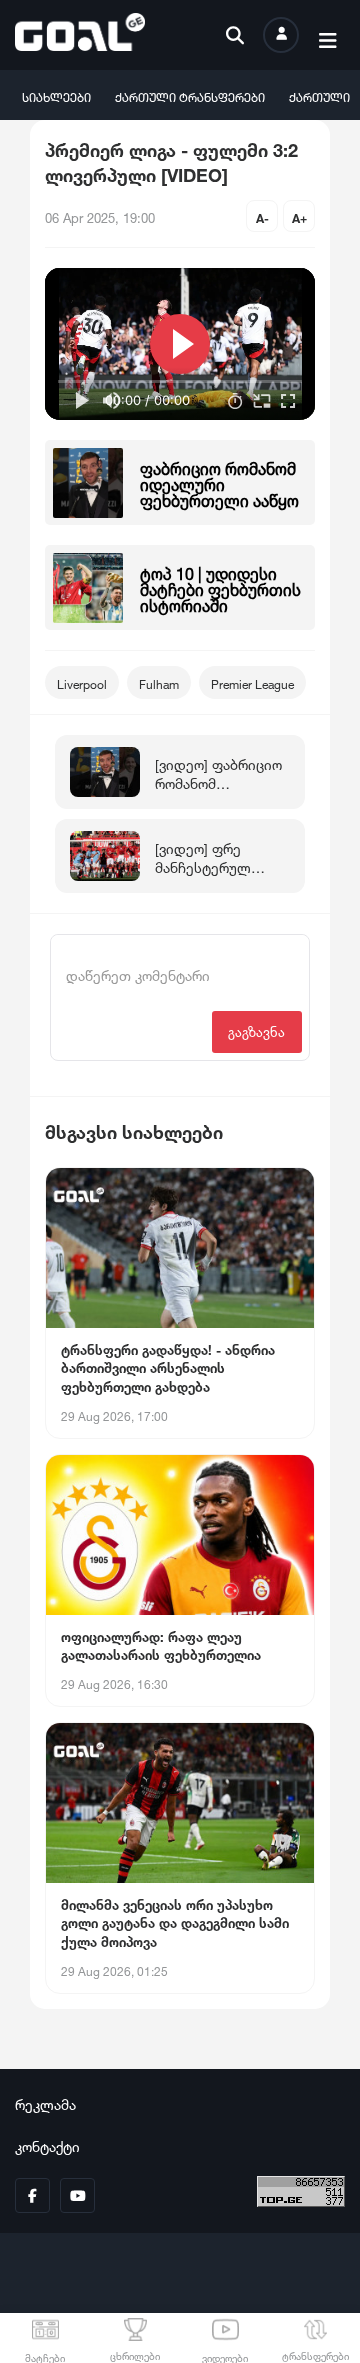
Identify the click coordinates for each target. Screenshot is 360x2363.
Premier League (252, 682)
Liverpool (82, 682)
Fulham (159, 682)
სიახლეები (56, 95)
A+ (299, 216)
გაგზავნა (256, 1030)
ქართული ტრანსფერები (190, 95)
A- (262, 216)
